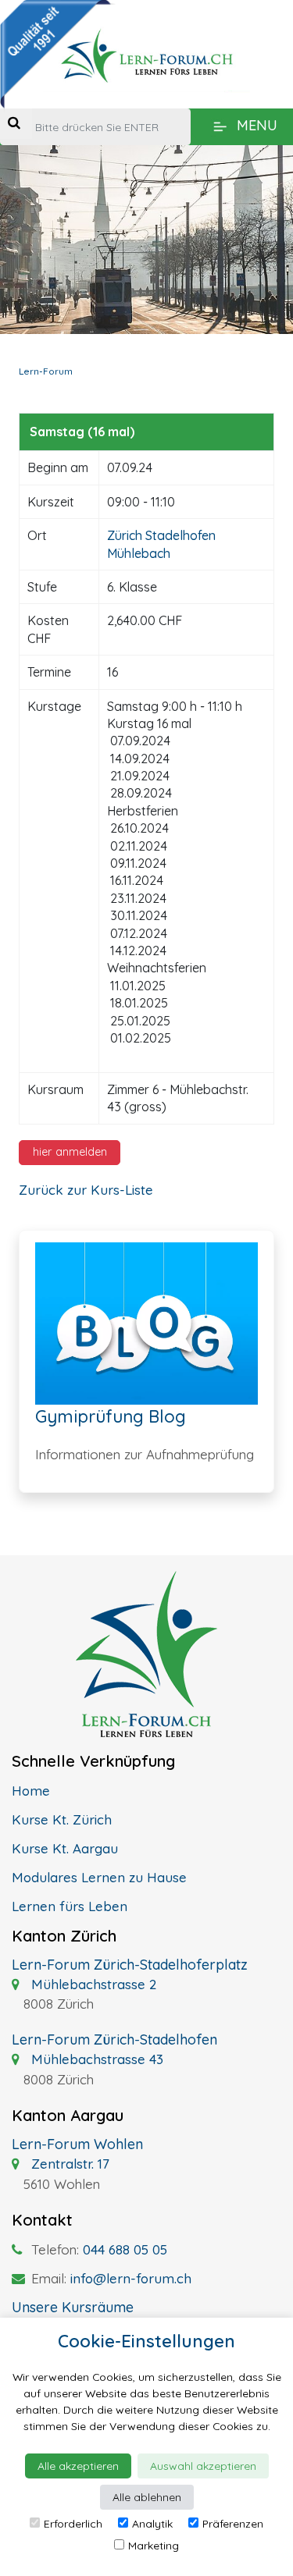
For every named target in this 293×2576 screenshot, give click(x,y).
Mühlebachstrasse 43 (95, 2059)
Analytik (152, 2524)
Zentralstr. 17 (68, 2164)
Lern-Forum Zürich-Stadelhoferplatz (130, 1965)
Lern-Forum (46, 371)
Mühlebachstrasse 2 (92, 1984)
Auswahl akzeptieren (203, 2466)
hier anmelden (70, 1152)
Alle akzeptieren (78, 2466)
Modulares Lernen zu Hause (99, 1877)
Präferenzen (233, 2524)
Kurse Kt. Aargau (65, 1848)
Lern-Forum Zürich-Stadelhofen (114, 2039)
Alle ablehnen (147, 2497)
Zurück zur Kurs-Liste (86, 1190)
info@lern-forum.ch (131, 2278)
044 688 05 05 (125, 2249)
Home (31, 1791)
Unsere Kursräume (73, 2307)
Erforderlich (73, 2524)
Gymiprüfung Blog (111, 1416)
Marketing (154, 2546)
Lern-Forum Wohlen (77, 2144)
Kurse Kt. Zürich (62, 1819)
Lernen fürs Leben (70, 1906)
